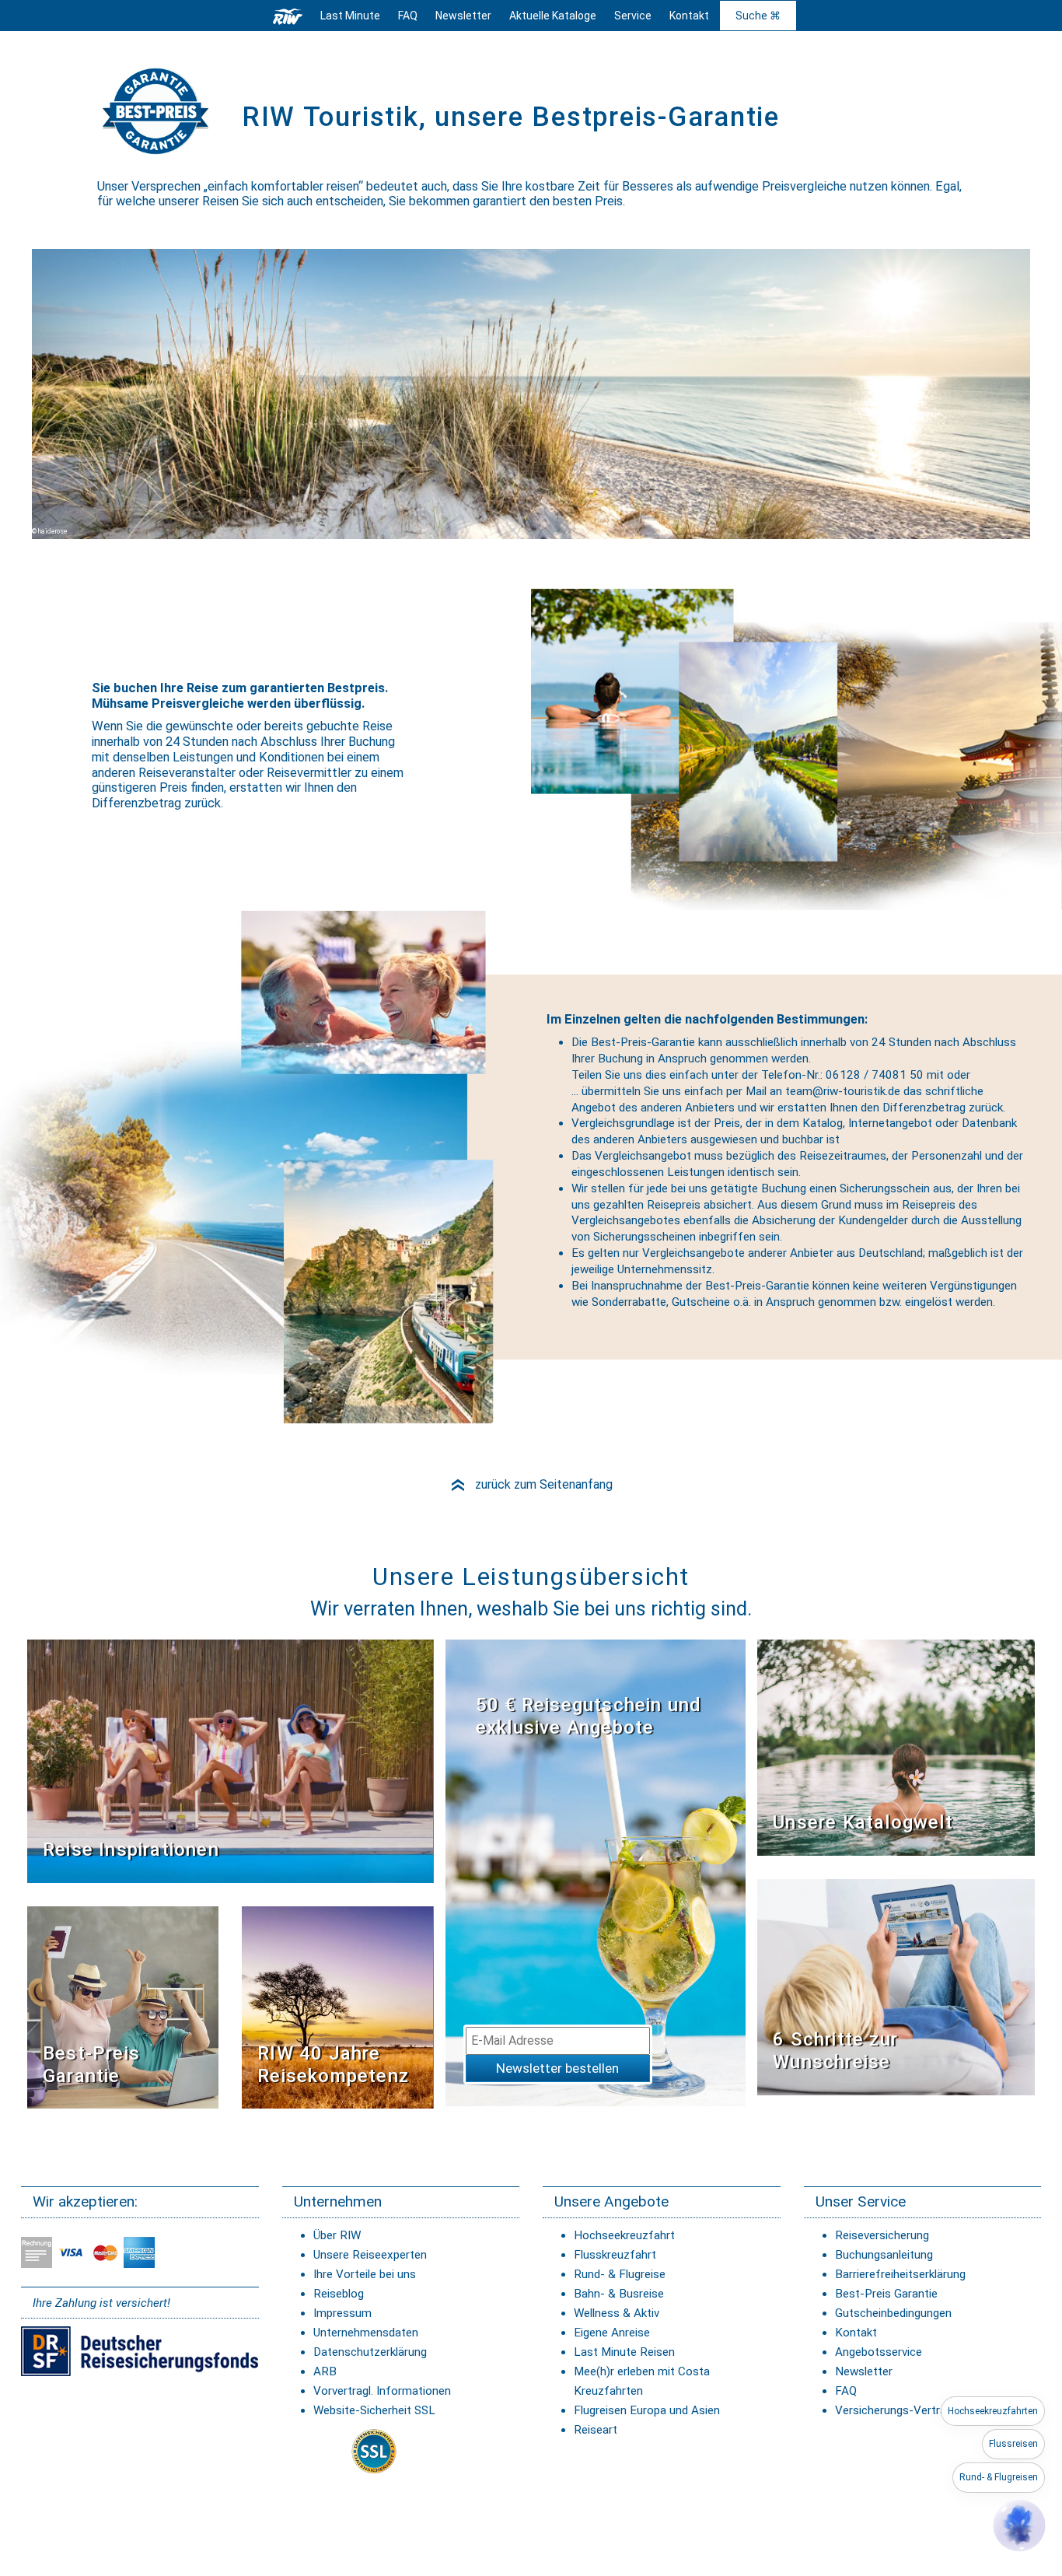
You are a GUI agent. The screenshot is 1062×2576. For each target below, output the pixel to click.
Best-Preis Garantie (91, 2065)
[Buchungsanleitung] (896, 1986)
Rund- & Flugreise (620, 2274)
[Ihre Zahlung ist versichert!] (140, 2350)
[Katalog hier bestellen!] (896, 1746)
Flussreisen (1013, 2444)
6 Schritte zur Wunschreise (835, 2051)
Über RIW (337, 2235)
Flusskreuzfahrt (615, 2255)
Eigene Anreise (612, 2333)
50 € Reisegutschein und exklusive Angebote (589, 1716)
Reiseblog (339, 2294)
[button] (1019, 2525)
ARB (325, 2371)
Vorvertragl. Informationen (382, 2391)
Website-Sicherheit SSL (374, 2410)
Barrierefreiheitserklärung (900, 2274)
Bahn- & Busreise (619, 2294)
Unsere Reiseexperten (370, 2255)
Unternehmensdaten (366, 2333)
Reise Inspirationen (131, 1850)
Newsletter (864, 2371)
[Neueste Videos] (230, 1760)
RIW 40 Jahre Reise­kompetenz (333, 2065)
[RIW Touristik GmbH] (288, 16)
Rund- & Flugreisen (999, 2477)
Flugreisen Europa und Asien (647, 2410)
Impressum (342, 2313)
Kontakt (856, 2333)
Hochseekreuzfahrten (993, 2411)
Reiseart (596, 2430)
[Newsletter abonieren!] (596, 1872)
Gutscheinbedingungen (893, 2313)
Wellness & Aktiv (617, 2313)
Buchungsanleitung (884, 2255)
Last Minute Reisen (624, 2352)
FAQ (408, 16)
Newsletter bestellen (557, 2068)
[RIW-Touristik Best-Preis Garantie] (123, 2006)
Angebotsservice (879, 2352)
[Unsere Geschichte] (337, 2006)
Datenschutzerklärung (370, 2352)
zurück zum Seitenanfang (531, 1484)
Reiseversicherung (882, 2235)
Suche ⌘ (758, 16)
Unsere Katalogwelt (863, 1822)
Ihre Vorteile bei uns (365, 2274)
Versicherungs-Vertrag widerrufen (923, 2410)
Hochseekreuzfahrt (624, 2235)
